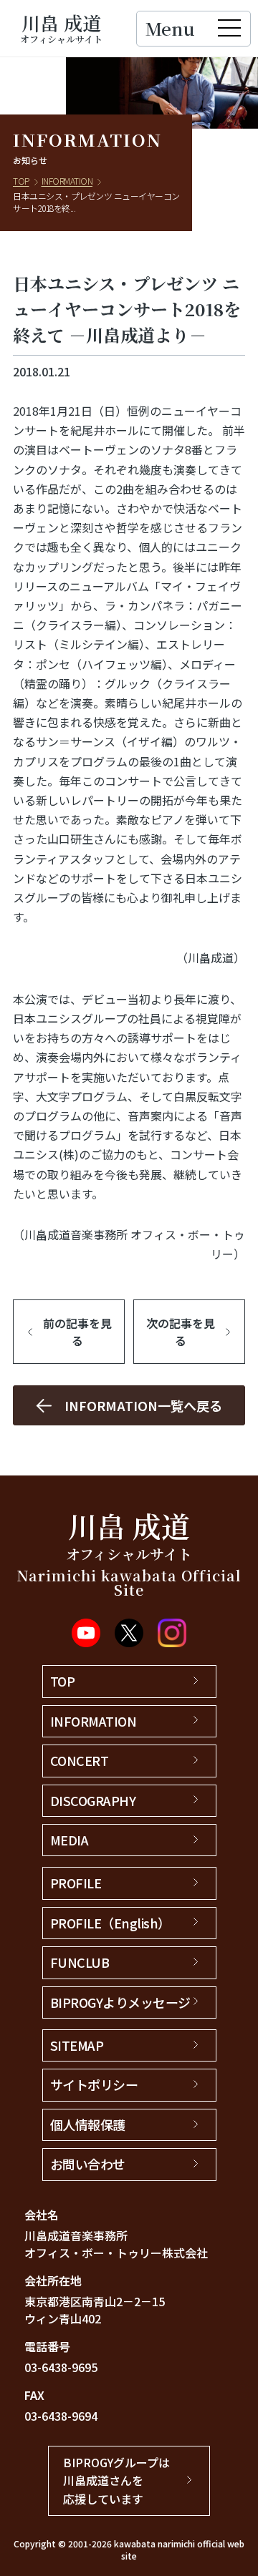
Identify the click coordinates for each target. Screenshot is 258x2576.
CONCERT (80, 1760)
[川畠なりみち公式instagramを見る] (172, 1633)
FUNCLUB (80, 1962)
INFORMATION (67, 181)
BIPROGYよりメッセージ (120, 2002)
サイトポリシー (94, 2084)
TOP (21, 181)
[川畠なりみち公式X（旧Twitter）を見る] (129, 1633)
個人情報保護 (88, 2124)
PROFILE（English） (110, 1923)
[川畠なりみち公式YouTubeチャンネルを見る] (86, 1633)
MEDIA (70, 1840)
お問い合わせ (88, 2164)
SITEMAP (77, 2045)
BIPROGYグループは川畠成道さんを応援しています (116, 2480)
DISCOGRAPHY (93, 1800)
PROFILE (76, 1883)
